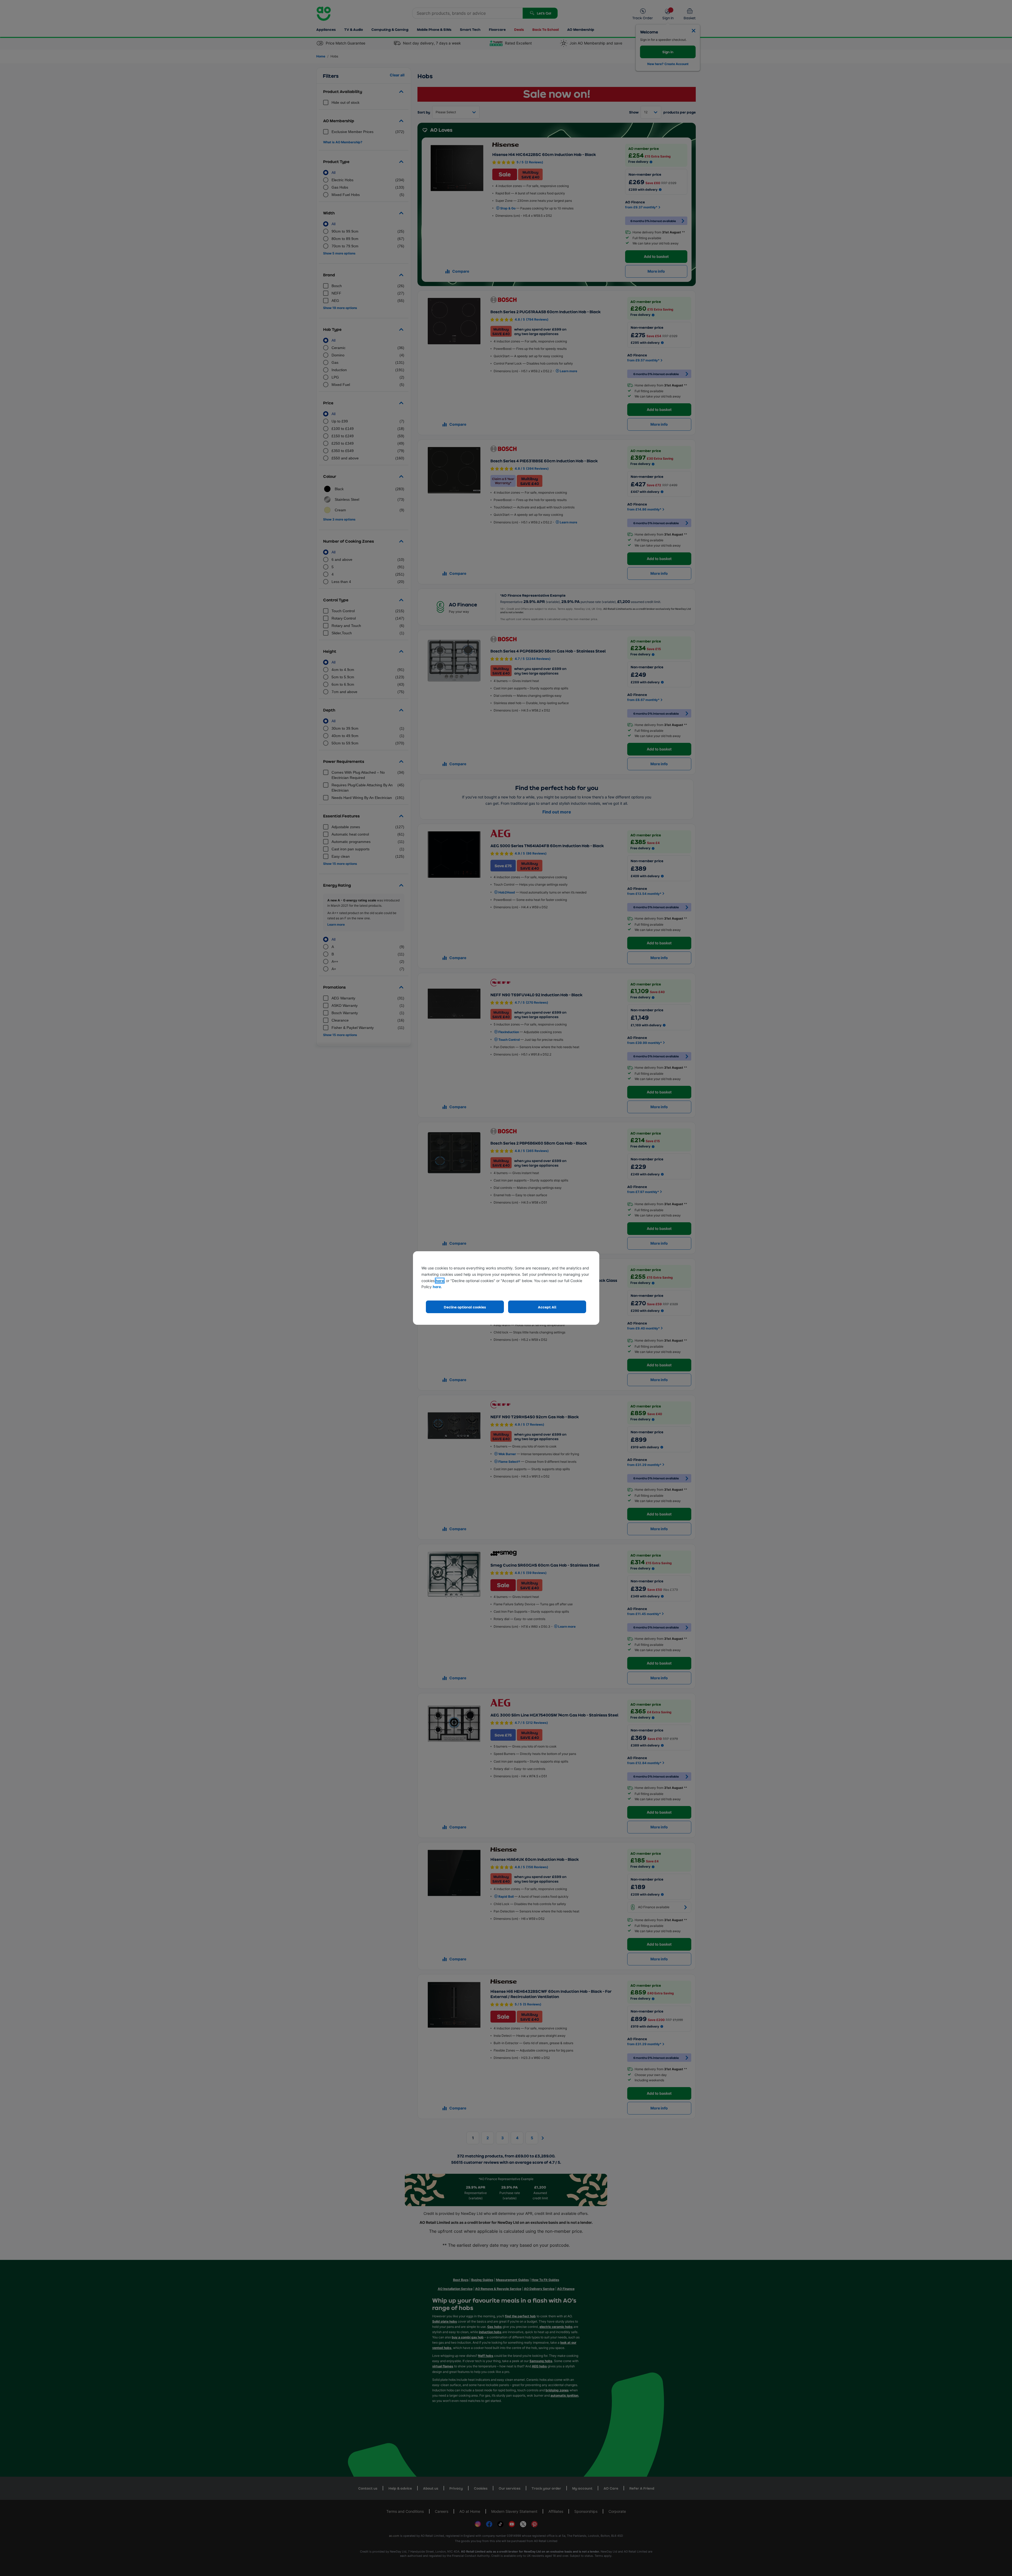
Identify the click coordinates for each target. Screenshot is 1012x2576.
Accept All (547, 1307)
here (440, 1281)
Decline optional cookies (465, 1307)
